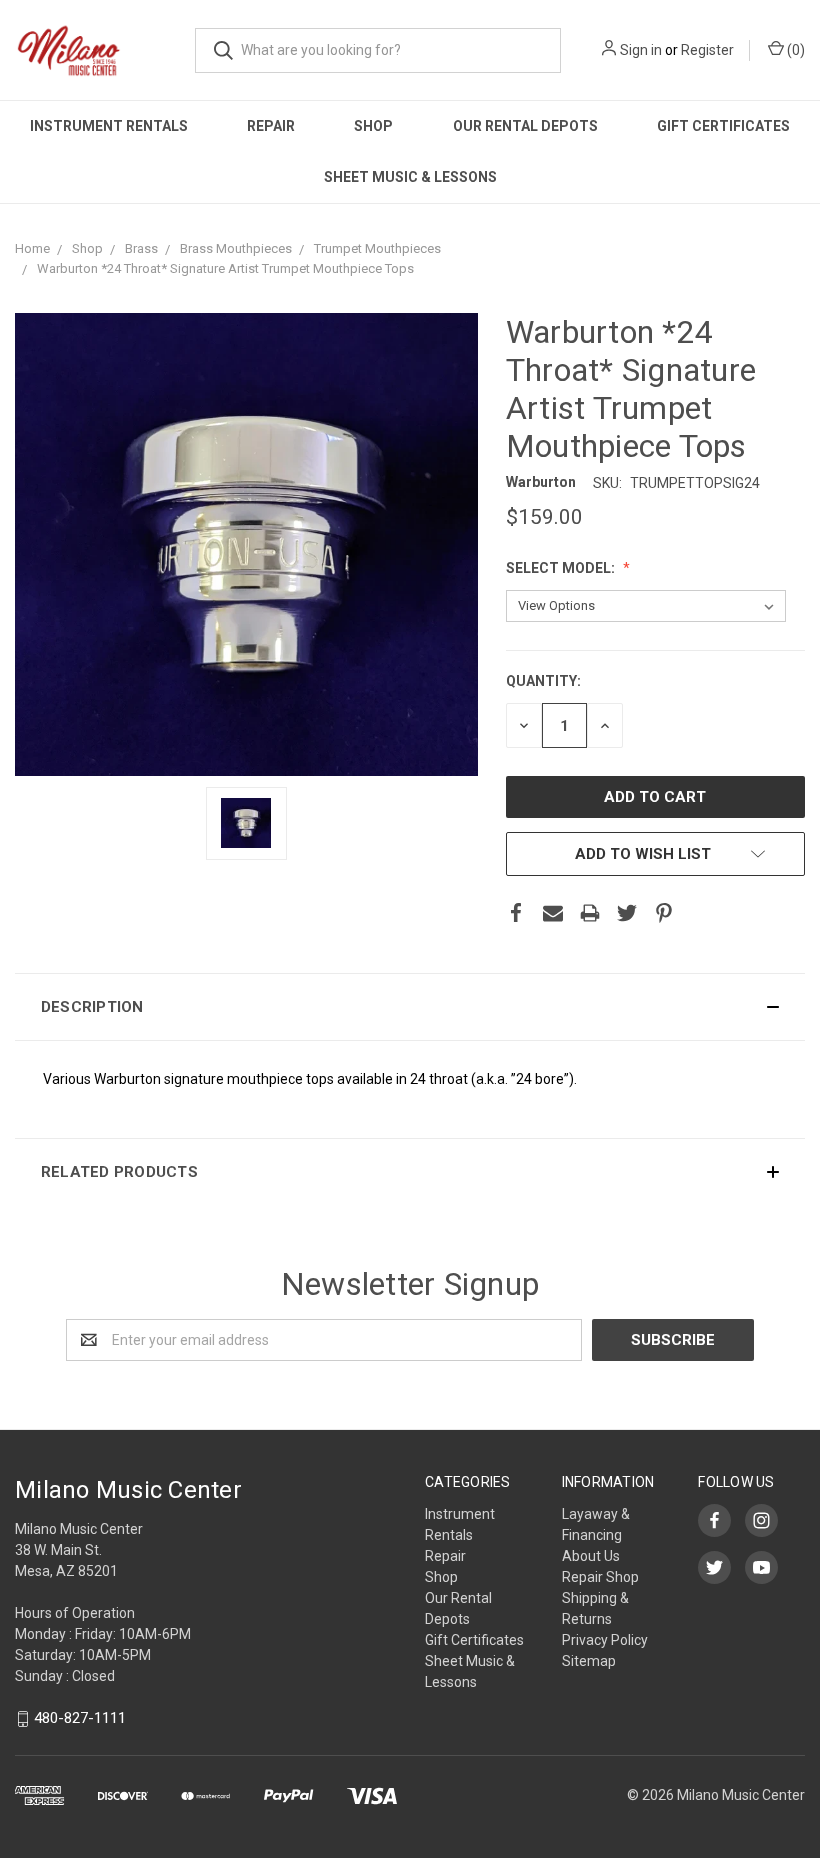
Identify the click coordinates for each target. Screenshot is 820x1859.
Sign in (641, 50)
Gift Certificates (723, 126)
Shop (373, 126)
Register (707, 50)
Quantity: (543, 681)
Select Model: (562, 568)
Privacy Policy (605, 1640)
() (794, 50)
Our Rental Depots (525, 126)
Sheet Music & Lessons (410, 177)
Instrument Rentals (109, 126)
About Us (591, 1556)
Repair (271, 126)
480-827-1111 (80, 1718)
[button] (410, 1007)
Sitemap (589, 1661)
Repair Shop (600, 1577)
